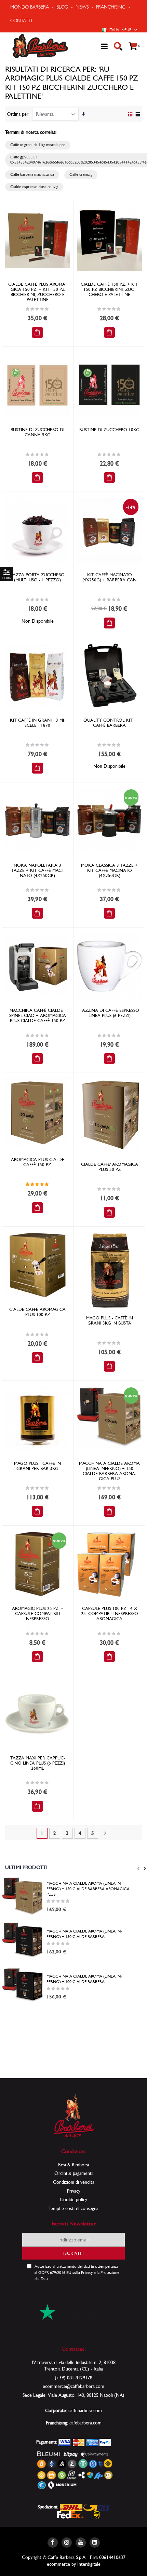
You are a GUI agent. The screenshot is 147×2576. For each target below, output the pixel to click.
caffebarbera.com (85, 2410)
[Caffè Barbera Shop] (40, 46)
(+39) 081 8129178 (73, 2378)
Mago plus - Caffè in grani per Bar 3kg (37, 1466)
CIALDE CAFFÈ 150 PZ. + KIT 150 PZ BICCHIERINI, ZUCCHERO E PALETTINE (109, 289)
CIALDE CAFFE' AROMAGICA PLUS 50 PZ (110, 1167)
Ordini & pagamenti (73, 2173)
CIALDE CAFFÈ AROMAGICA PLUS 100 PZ (37, 1312)
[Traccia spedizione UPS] (97, 2514)
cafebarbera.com (85, 2423)
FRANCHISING (111, 7)
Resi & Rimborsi (73, 2165)
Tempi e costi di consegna (73, 2208)
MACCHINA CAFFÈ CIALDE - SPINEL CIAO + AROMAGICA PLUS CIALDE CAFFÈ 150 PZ (38, 1015)
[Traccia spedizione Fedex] (70, 2514)
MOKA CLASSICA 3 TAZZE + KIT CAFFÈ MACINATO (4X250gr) (109, 870)
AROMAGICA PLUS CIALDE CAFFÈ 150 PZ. (38, 1162)
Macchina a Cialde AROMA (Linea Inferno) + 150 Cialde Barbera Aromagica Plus (109, 1471)
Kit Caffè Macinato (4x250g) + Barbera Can (109, 577)
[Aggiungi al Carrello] (37, 332)
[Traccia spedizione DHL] (71, 2507)
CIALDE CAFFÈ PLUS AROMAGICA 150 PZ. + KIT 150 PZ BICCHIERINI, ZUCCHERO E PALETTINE (37, 292)
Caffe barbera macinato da (32, 174)
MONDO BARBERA (30, 7)
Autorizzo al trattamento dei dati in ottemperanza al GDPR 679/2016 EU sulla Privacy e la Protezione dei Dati (77, 2273)
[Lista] (138, 115)
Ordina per (18, 114)
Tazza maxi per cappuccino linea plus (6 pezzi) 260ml (38, 1763)
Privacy (74, 2191)
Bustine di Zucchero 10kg (109, 430)
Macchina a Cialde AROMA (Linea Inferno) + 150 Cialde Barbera (84, 1934)
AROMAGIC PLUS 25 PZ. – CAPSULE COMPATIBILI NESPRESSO (38, 1613)
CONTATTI (21, 20)
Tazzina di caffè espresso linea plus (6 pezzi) (109, 1013)
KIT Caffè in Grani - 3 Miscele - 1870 (38, 723)
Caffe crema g (81, 174)
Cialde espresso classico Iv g (34, 187)
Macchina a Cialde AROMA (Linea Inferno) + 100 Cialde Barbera (84, 1979)
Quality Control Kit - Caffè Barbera (109, 723)
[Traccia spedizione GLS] (96, 2507)
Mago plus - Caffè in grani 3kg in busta (110, 1320)
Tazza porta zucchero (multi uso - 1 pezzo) (37, 577)
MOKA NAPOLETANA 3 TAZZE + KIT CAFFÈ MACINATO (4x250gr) (38, 870)
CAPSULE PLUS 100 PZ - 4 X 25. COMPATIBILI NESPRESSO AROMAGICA (110, 1613)
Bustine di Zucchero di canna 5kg (37, 432)
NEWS (82, 7)
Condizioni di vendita (74, 2182)
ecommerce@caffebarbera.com (73, 2386)
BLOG (62, 7)
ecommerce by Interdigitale (74, 2564)
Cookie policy (73, 2199)
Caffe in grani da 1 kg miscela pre (38, 145)
